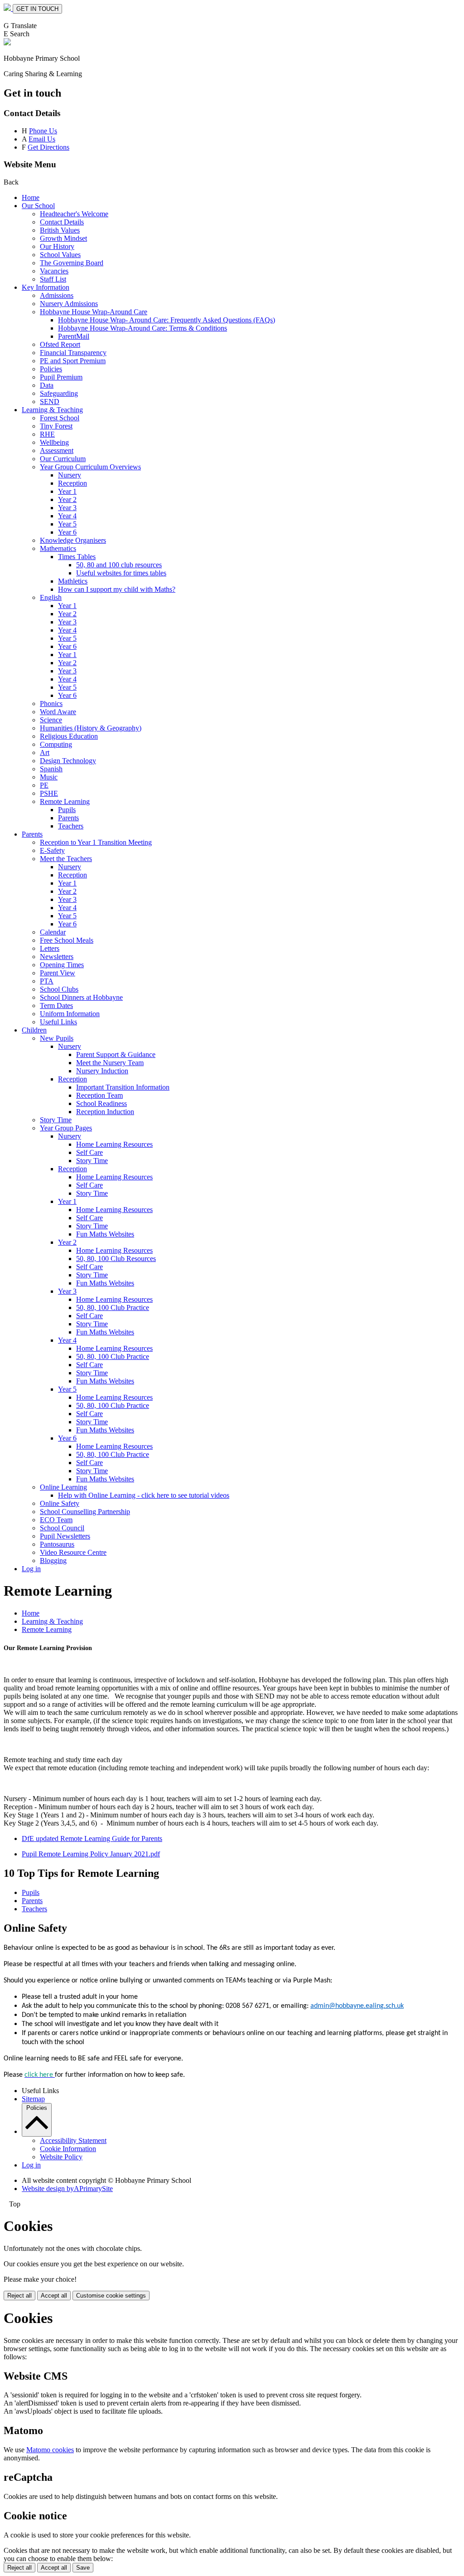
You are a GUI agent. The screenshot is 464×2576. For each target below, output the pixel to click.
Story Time (56, 1120)
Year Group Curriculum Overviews (90, 467)
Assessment (57, 450)
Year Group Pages (66, 1128)
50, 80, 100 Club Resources (116, 1259)
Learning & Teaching (52, 410)
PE (44, 785)
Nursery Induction (102, 1071)
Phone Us (43, 131)
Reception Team (99, 1095)
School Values (60, 255)
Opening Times (62, 965)
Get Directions (48, 147)
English (51, 597)
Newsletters (57, 957)
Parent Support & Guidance (116, 1054)
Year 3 (67, 508)
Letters (50, 948)
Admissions (57, 295)
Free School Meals (67, 940)
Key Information (46, 287)
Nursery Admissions (69, 304)
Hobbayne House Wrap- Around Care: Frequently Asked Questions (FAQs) (167, 320)
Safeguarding (59, 393)
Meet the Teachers (66, 859)
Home (31, 197)
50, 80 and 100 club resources (119, 565)
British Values (60, 230)
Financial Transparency (73, 353)
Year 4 (67, 516)
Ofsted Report (60, 344)
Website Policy (61, 2157)
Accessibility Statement (73, 2140)
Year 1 (67, 491)
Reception (72, 483)
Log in (31, 1569)
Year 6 (67, 532)
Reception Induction (105, 1112)
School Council (62, 1528)
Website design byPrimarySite (67, 2189)
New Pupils (57, 1038)
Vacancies (54, 271)
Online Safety (60, 1503)
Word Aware (58, 712)
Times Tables (77, 557)
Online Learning (63, 1487)
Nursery (70, 475)
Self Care (89, 1152)
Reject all (19, 2296)
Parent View (58, 973)
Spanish (51, 769)
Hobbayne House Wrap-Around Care (94, 312)
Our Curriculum (63, 459)
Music (49, 777)
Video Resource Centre (73, 1552)
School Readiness (101, 1103)
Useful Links (58, 1022)
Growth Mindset (63, 238)
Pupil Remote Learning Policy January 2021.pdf (91, 1854)
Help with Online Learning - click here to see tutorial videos (144, 1495)
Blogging (53, 1561)
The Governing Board (72, 263)
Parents (68, 818)
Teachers (71, 826)
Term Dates (56, 1006)
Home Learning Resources (114, 1144)
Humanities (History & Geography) (91, 728)
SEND (50, 402)
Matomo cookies (50, 2450)
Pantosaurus (57, 1544)
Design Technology (68, 761)
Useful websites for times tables (121, 573)
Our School (38, 206)
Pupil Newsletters (65, 1536)
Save (83, 2568)
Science (51, 720)
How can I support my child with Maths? (117, 589)
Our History (57, 246)
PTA (47, 981)
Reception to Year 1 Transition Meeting (96, 842)
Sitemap (33, 2099)
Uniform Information (70, 1014)
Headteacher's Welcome (74, 214)
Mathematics (58, 548)
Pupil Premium (61, 377)
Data (47, 385)
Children (34, 1030)
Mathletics (73, 581)
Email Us (42, 139)
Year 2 (67, 499)
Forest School (60, 418)
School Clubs (59, 989)
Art (45, 752)
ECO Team (56, 1520)
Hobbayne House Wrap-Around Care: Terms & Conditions (143, 328)
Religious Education (69, 736)
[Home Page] (8, 8)
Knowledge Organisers (73, 540)
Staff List (53, 279)
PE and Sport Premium (73, 361)
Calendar (53, 932)
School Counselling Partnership (85, 1512)
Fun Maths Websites (105, 1234)
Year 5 (67, 524)
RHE (47, 434)
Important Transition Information (123, 1087)
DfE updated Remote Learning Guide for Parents (92, 1838)
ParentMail (74, 336)
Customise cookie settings (111, 2296)
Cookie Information (68, 2149)
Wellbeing (54, 442)
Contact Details (62, 222)
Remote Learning (65, 801)
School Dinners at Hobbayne (81, 997)
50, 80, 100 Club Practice (113, 1307)
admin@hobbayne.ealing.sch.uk (357, 2006)
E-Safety (52, 850)
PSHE (49, 793)
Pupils (67, 810)
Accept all (54, 2296)
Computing (56, 744)
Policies (51, 369)
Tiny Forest (56, 426)
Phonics (51, 704)
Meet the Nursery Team (110, 1063)
